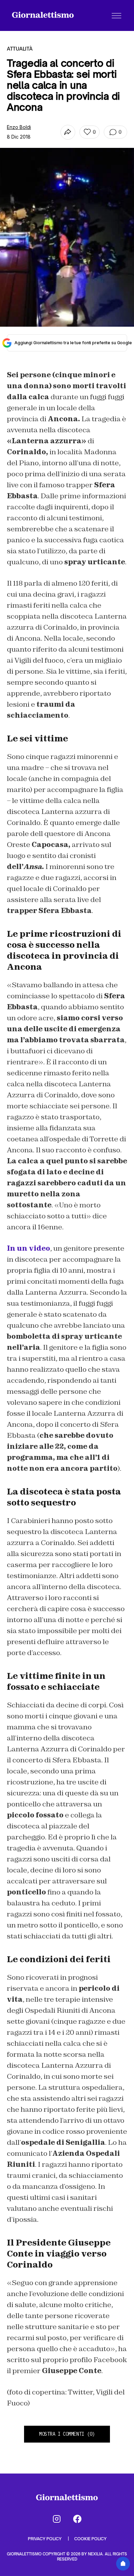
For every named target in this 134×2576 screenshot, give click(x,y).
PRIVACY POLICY (45, 2539)
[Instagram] (57, 2519)
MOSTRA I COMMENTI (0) (67, 2434)
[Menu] (116, 15)
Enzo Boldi (19, 127)
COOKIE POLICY (90, 2539)
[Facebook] (77, 2519)
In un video (29, 1248)
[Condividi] (68, 132)
